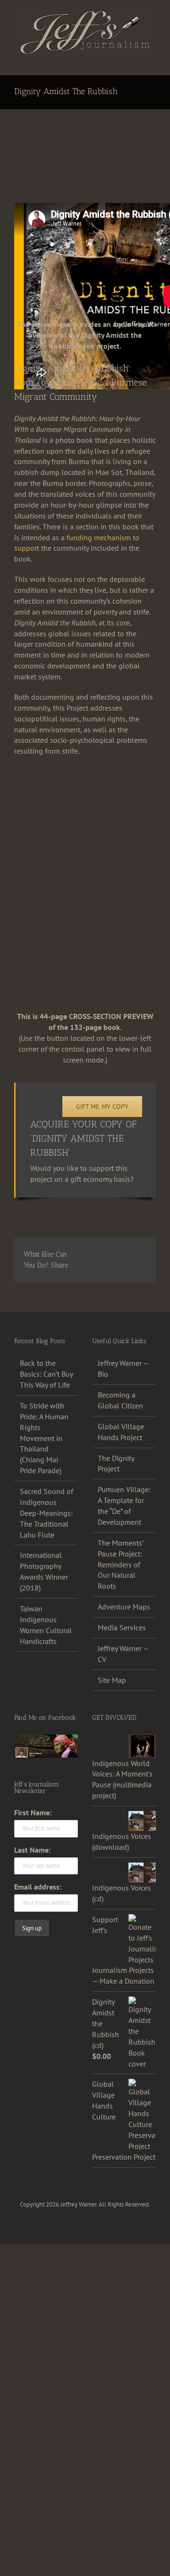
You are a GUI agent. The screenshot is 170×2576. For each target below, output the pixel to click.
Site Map (112, 1680)
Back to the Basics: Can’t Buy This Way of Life (46, 1374)
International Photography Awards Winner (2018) (44, 1571)
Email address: (38, 1887)
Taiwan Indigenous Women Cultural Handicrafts (46, 1625)
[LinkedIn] (139, 1254)
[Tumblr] (86, 1266)
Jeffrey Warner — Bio (123, 1368)
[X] (103, 1254)
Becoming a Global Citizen (120, 1400)
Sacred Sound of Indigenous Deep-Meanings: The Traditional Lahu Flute (47, 1513)
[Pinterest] (103, 1266)
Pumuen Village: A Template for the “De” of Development (124, 1506)
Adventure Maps (124, 1607)
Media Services (122, 1627)
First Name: (33, 1812)
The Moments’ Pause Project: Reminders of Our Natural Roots (120, 1565)
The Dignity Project (116, 1464)
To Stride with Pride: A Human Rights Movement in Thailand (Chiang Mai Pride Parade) (44, 1438)
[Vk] (120, 1266)
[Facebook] (86, 1254)
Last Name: (32, 1850)
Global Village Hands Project (121, 1432)
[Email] (137, 1266)
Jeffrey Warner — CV (123, 1654)
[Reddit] (121, 1254)
